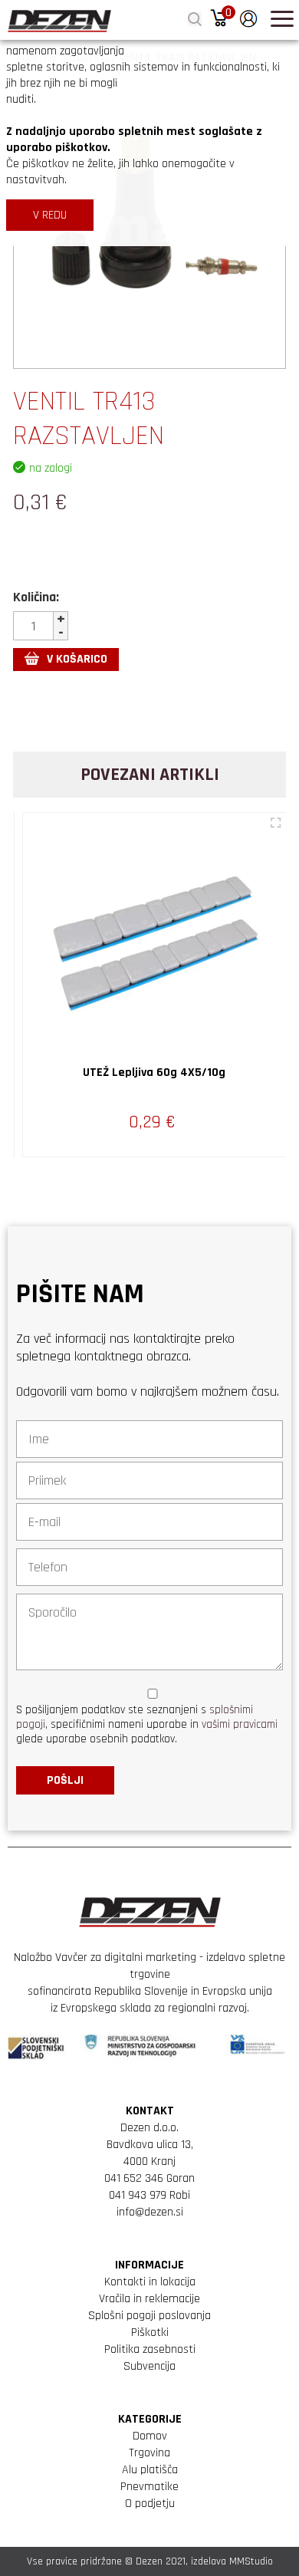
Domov (150, 2436)
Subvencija (149, 2366)
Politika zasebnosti (150, 2349)
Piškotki (150, 2333)
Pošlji (65, 1780)
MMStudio (251, 2561)
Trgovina (149, 2453)
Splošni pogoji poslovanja (149, 2316)
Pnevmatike (149, 2487)
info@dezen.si (150, 2212)
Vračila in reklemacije (149, 2299)
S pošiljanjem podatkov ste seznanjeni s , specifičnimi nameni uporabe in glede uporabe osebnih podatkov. (147, 1724)
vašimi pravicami (240, 1724)
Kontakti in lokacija (150, 2282)
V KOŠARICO (77, 659)
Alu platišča (150, 2470)
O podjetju (150, 2504)
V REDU (50, 215)
